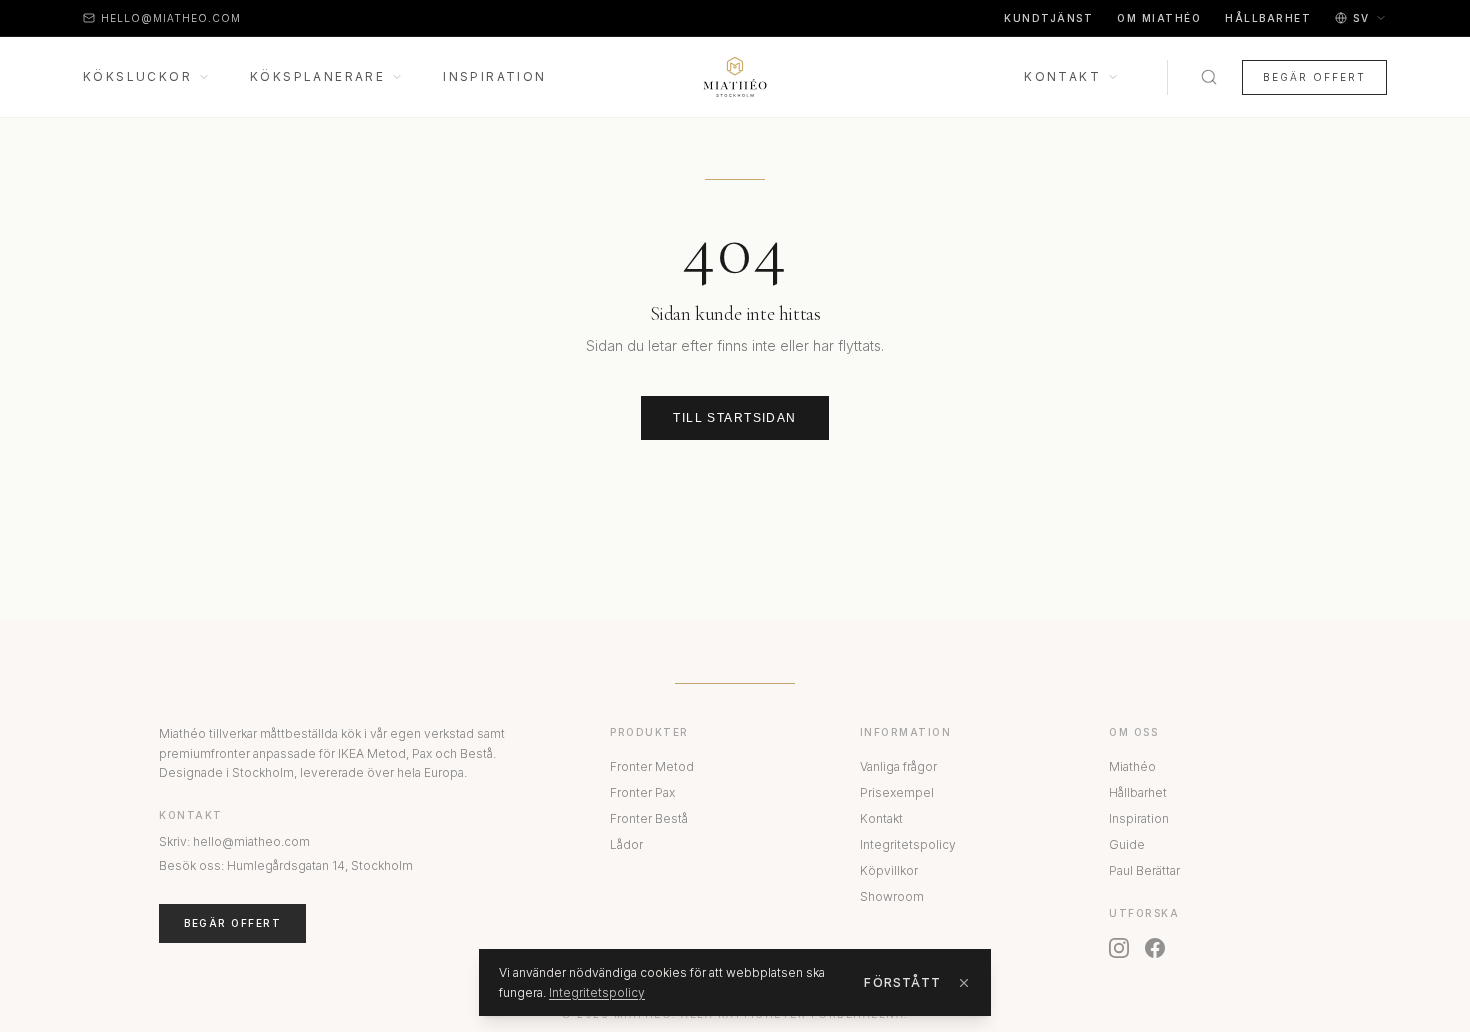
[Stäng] (964, 983)
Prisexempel (897, 792)
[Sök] (1209, 77)
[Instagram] (1119, 948)
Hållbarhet (1268, 18)
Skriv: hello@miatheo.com (234, 841)
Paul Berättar (1144, 870)
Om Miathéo (1159, 18)
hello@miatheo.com (171, 18)
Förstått (902, 982)
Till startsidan (735, 418)
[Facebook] (1155, 948)
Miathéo (1132, 766)
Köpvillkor (889, 870)
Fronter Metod (652, 766)
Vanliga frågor (898, 766)
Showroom (892, 896)
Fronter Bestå (649, 818)
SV (1361, 18)
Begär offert (1314, 77)
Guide (1127, 844)
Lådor (626, 844)
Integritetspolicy (908, 844)
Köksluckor (137, 76)
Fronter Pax (642, 792)
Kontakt (1062, 76)
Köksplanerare (317, 76)
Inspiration (494, 76)
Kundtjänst (1048, 18)
